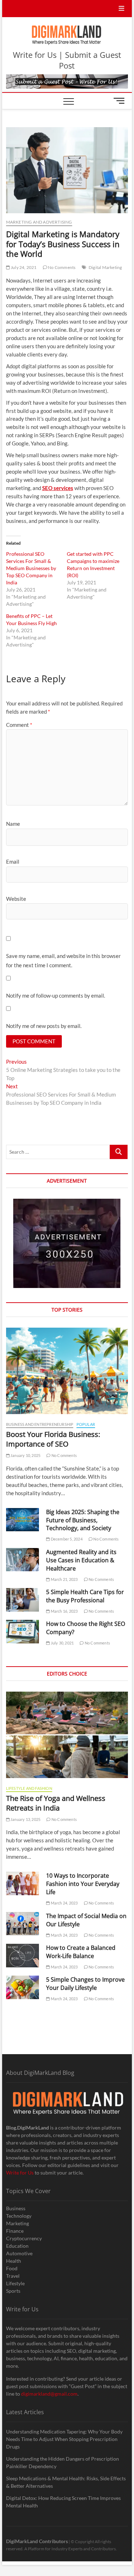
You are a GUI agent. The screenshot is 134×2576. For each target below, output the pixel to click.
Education (17, 2246)
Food (12, 2268)
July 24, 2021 (23, 267)
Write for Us (20, 2173)
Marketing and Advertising (39, 222)
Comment (19, 725)
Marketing (18, 2223)
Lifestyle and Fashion (29, 1788)
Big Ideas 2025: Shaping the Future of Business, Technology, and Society (83, 1520)
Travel (13, 2276)
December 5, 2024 (66, 1539)
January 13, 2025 (25, 1819)
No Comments (61, 267)
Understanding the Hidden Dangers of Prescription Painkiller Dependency (63, 2462)
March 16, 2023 (64, 1611)
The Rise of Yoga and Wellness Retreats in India (56, 1803)
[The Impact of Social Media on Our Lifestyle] (23, 1924)
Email (13, 862)
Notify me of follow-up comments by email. (56, 995)
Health (14, 2261)
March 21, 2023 (64, 1579)
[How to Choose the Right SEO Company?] (23, 1632)
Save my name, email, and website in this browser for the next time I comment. (63, 960)
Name (13, 824)
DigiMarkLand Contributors (37, 2541)
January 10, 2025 (25, 1455)
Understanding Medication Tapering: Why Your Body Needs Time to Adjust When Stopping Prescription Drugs (64, 2439)
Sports (13, 2291)
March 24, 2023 (64, 1903)
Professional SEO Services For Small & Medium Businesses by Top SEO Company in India (31, 568)
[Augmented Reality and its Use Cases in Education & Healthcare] (23, 1560)
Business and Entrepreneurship (40, 1424)
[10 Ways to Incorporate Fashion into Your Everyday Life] (23, 1883)
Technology (19, 2216)
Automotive (19, 2253)
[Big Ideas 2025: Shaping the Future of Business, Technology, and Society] (23, 1520)
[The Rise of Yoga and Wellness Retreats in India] (67, 1735)
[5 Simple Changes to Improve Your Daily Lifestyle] (23, 1987)
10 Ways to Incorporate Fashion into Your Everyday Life (83, 1884)
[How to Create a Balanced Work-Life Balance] (23, 1956)
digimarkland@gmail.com (49, 2394)
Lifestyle (15, 2283)
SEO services (58, 488)
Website (16, 899)
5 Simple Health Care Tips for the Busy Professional (85, 1596)
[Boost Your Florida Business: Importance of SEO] (67, 1371)
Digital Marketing (105, 267)
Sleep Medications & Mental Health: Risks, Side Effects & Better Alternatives (66, 2482)
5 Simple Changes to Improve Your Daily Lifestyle (85, 1984)
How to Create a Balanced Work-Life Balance (81, 1952)
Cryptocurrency (24, 2238)
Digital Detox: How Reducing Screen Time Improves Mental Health (63, 2502)
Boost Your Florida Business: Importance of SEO (53, 1439)
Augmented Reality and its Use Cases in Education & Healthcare (81, 1560)
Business (16, 2208)
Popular (86, 1424)
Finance (15, 2231)
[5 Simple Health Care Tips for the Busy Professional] (23, 1600)
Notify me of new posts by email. (44, 1026)
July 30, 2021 (62, 1643)
